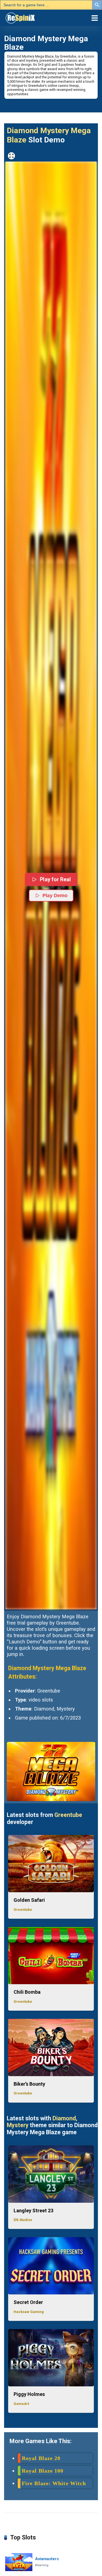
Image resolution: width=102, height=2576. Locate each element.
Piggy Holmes (29, 2394)
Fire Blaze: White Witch (54, 2483)
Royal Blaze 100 (43, 2471)
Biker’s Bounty (29, 2084)
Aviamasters (47, 2559)
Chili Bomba (27, 1992)
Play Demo (55, 896)
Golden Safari (29, 1900)
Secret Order (28, 2302)
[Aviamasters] (19, 2562)
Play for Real (55, 879)
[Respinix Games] (28, 17)
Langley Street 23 (33, 2211)
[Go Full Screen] (11, 156)
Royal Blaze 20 (41, 2458)
